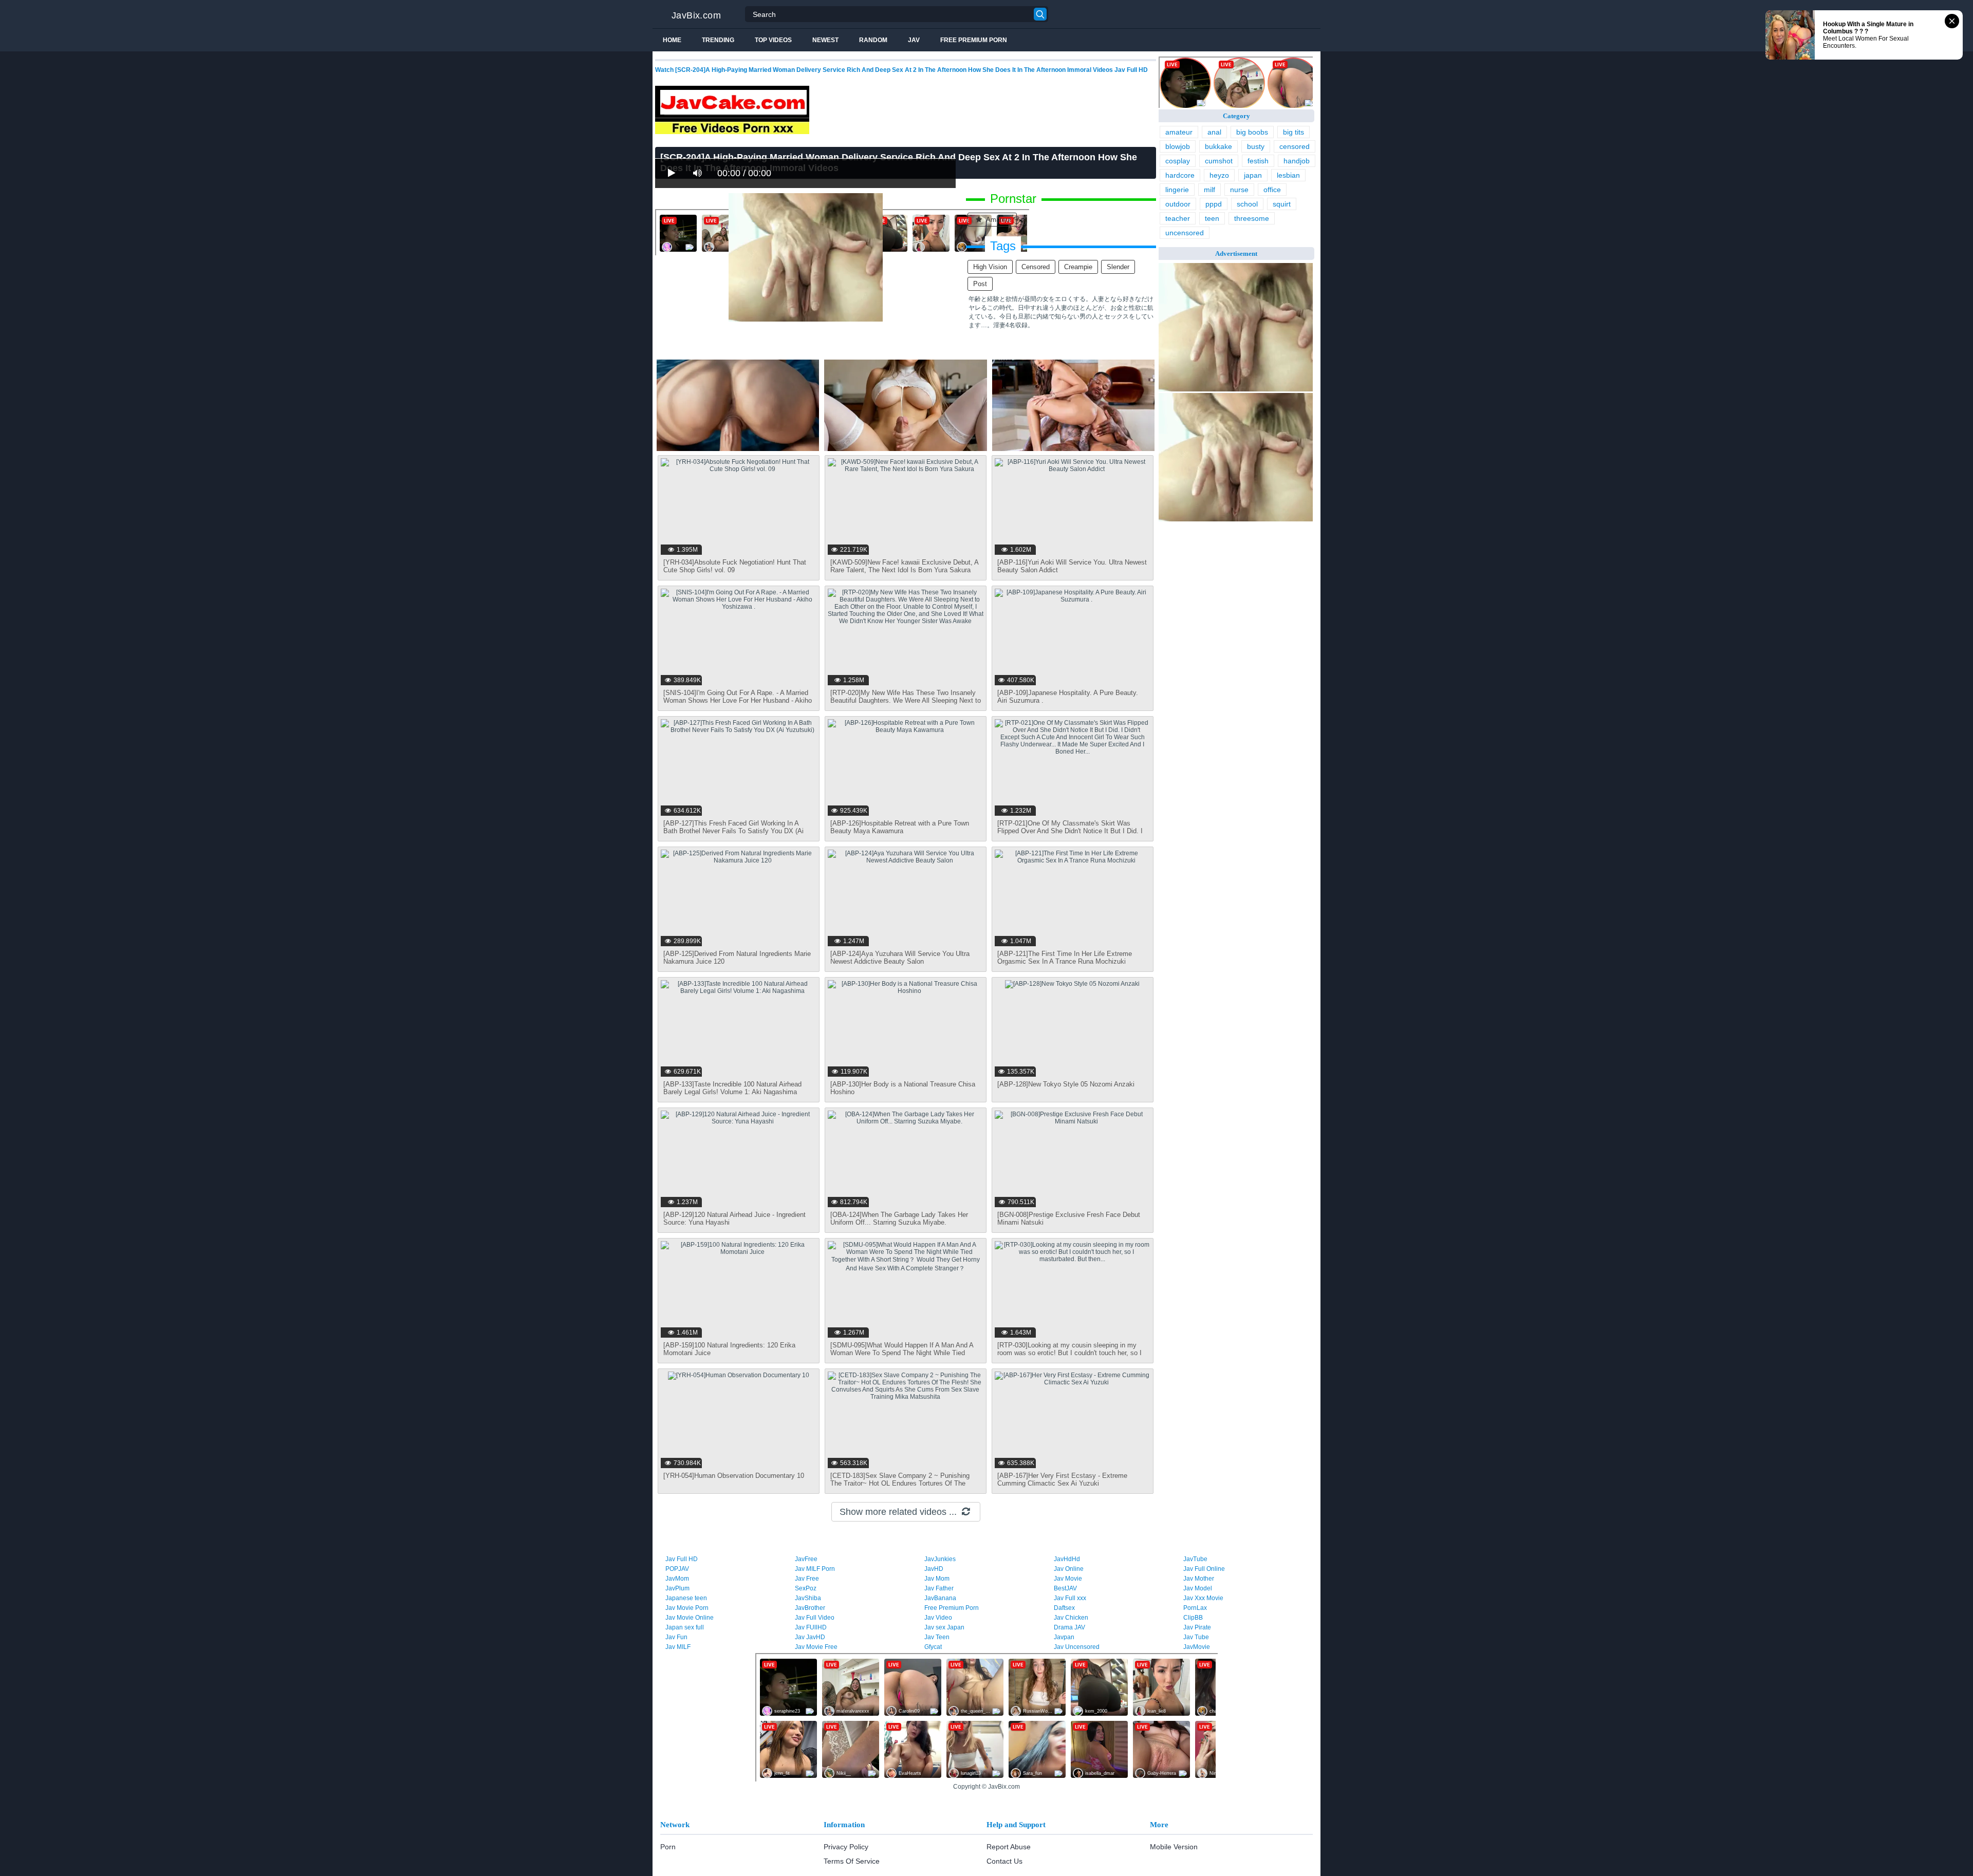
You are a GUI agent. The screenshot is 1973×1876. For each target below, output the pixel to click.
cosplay (1178, 161)
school (1247, 204)
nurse (1239, 190)
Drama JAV (1069, 1627)
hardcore (1180, 175)
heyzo (1219, 175)
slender (1118, 267)
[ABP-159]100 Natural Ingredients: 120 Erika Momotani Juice (729, 1349)
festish (1258, 161)
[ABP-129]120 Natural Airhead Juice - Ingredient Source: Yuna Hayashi (734, 1218)
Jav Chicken (1071, 1618)
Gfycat (933, 1647)
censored (1036, 267)
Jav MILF (678, 1647)
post (980, 284)
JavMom (677, 1579)
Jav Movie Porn (687, 1608)
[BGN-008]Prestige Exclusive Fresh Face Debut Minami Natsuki (1069, 1218)
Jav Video (938, 1618)
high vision (990, 267)
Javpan (1064, 1637)
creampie (1078, 267)
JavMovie (1197, 1647)
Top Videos (773, 40)
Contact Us (1004, 1861)
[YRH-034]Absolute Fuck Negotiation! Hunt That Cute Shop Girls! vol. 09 (735, 566)
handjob (1297, 161)
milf (1209, 190)
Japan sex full (685, 1627)
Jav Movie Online (690, 1618)
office (1272, 190)
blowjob (1178, 146)
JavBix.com (696, 15)
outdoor (1178, 204)
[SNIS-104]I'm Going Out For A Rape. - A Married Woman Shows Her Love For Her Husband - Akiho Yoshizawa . (738, 700)
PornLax (1195, 1608)
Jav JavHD (810, 1637)
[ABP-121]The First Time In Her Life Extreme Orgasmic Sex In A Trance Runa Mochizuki (1065, 958)
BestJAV (1065, 1588)
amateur (998, 220)
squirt (1282, 204)
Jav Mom (937, 1579)
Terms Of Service (852, 1861)
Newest (825, 40)
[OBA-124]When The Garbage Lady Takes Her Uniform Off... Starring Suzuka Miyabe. (899, 1218)
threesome (1252, 218)
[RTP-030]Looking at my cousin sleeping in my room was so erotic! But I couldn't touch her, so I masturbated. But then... (1069, 1353)
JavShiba (808, 1598)
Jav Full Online (1204, 1569)
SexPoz (806, 1588)
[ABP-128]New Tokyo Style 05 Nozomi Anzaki (1066, 1084)
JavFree (806, 1559)
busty (1256, 146)
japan (1253, 175)
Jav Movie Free (816, 1647)
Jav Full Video (815, 1618)
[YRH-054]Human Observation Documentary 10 (734, 1476)
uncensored (1185, 233)
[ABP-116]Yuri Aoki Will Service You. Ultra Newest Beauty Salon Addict (1072, 566)
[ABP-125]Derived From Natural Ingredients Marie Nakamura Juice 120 (737, 958)
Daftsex (1064, 1608)
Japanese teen (686, 1598)
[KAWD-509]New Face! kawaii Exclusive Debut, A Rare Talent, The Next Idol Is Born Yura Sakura (904, 566)
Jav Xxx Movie (1203, 1598)
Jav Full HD (682, 1559)
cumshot (1219, 161)
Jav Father (939, 1588)
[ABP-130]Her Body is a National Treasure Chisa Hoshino (903, 1088)
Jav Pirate (1197, 1627)
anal (1214, 132)
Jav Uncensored (1077, 1647)
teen (1212, 218)
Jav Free (807, 1579)
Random (873, 40)
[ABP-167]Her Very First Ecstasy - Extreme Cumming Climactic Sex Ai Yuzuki (1062, 1479)
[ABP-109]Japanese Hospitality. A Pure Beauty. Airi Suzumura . (1068, 697)
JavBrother (810, 1608)
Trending (718, 40)
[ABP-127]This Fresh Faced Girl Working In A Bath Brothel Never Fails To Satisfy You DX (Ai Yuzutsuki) (733, 831)
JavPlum (677, 1588)
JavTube (1195, 1559)
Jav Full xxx (1070, 1598)
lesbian (1288, 175)
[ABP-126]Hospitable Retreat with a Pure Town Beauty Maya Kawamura (900, 827)
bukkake (1218, 146)
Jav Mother (1199, 1579)
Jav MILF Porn (815, 1569)
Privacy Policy (846, 1847)
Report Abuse (1009, 1847)
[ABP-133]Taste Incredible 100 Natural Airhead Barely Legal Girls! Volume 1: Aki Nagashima (732, 1088)
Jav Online (1069, 1569)
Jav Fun (676, 1637)
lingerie (1177, 190)
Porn (668, 1847)
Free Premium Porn (974, 40)
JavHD (934, 1569)
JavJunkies (940, 1559)
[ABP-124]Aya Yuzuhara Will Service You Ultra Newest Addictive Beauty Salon (900, 958)
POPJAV (677, 1569)
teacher (1178, 218)
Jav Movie (1068, 1579)
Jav (914, 40)
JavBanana (940, 1598)
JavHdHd (1067, 1559)
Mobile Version (1174, 1847)
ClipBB (1193, 1618)
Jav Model (1198, 1588)
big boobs (1252, 132)
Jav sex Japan (944, 1627)
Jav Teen (937, 1637)
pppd (1214, 204)
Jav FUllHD (811, 1627)
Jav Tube (1196, 1637)
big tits (1293, 132)
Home (672, 40)
